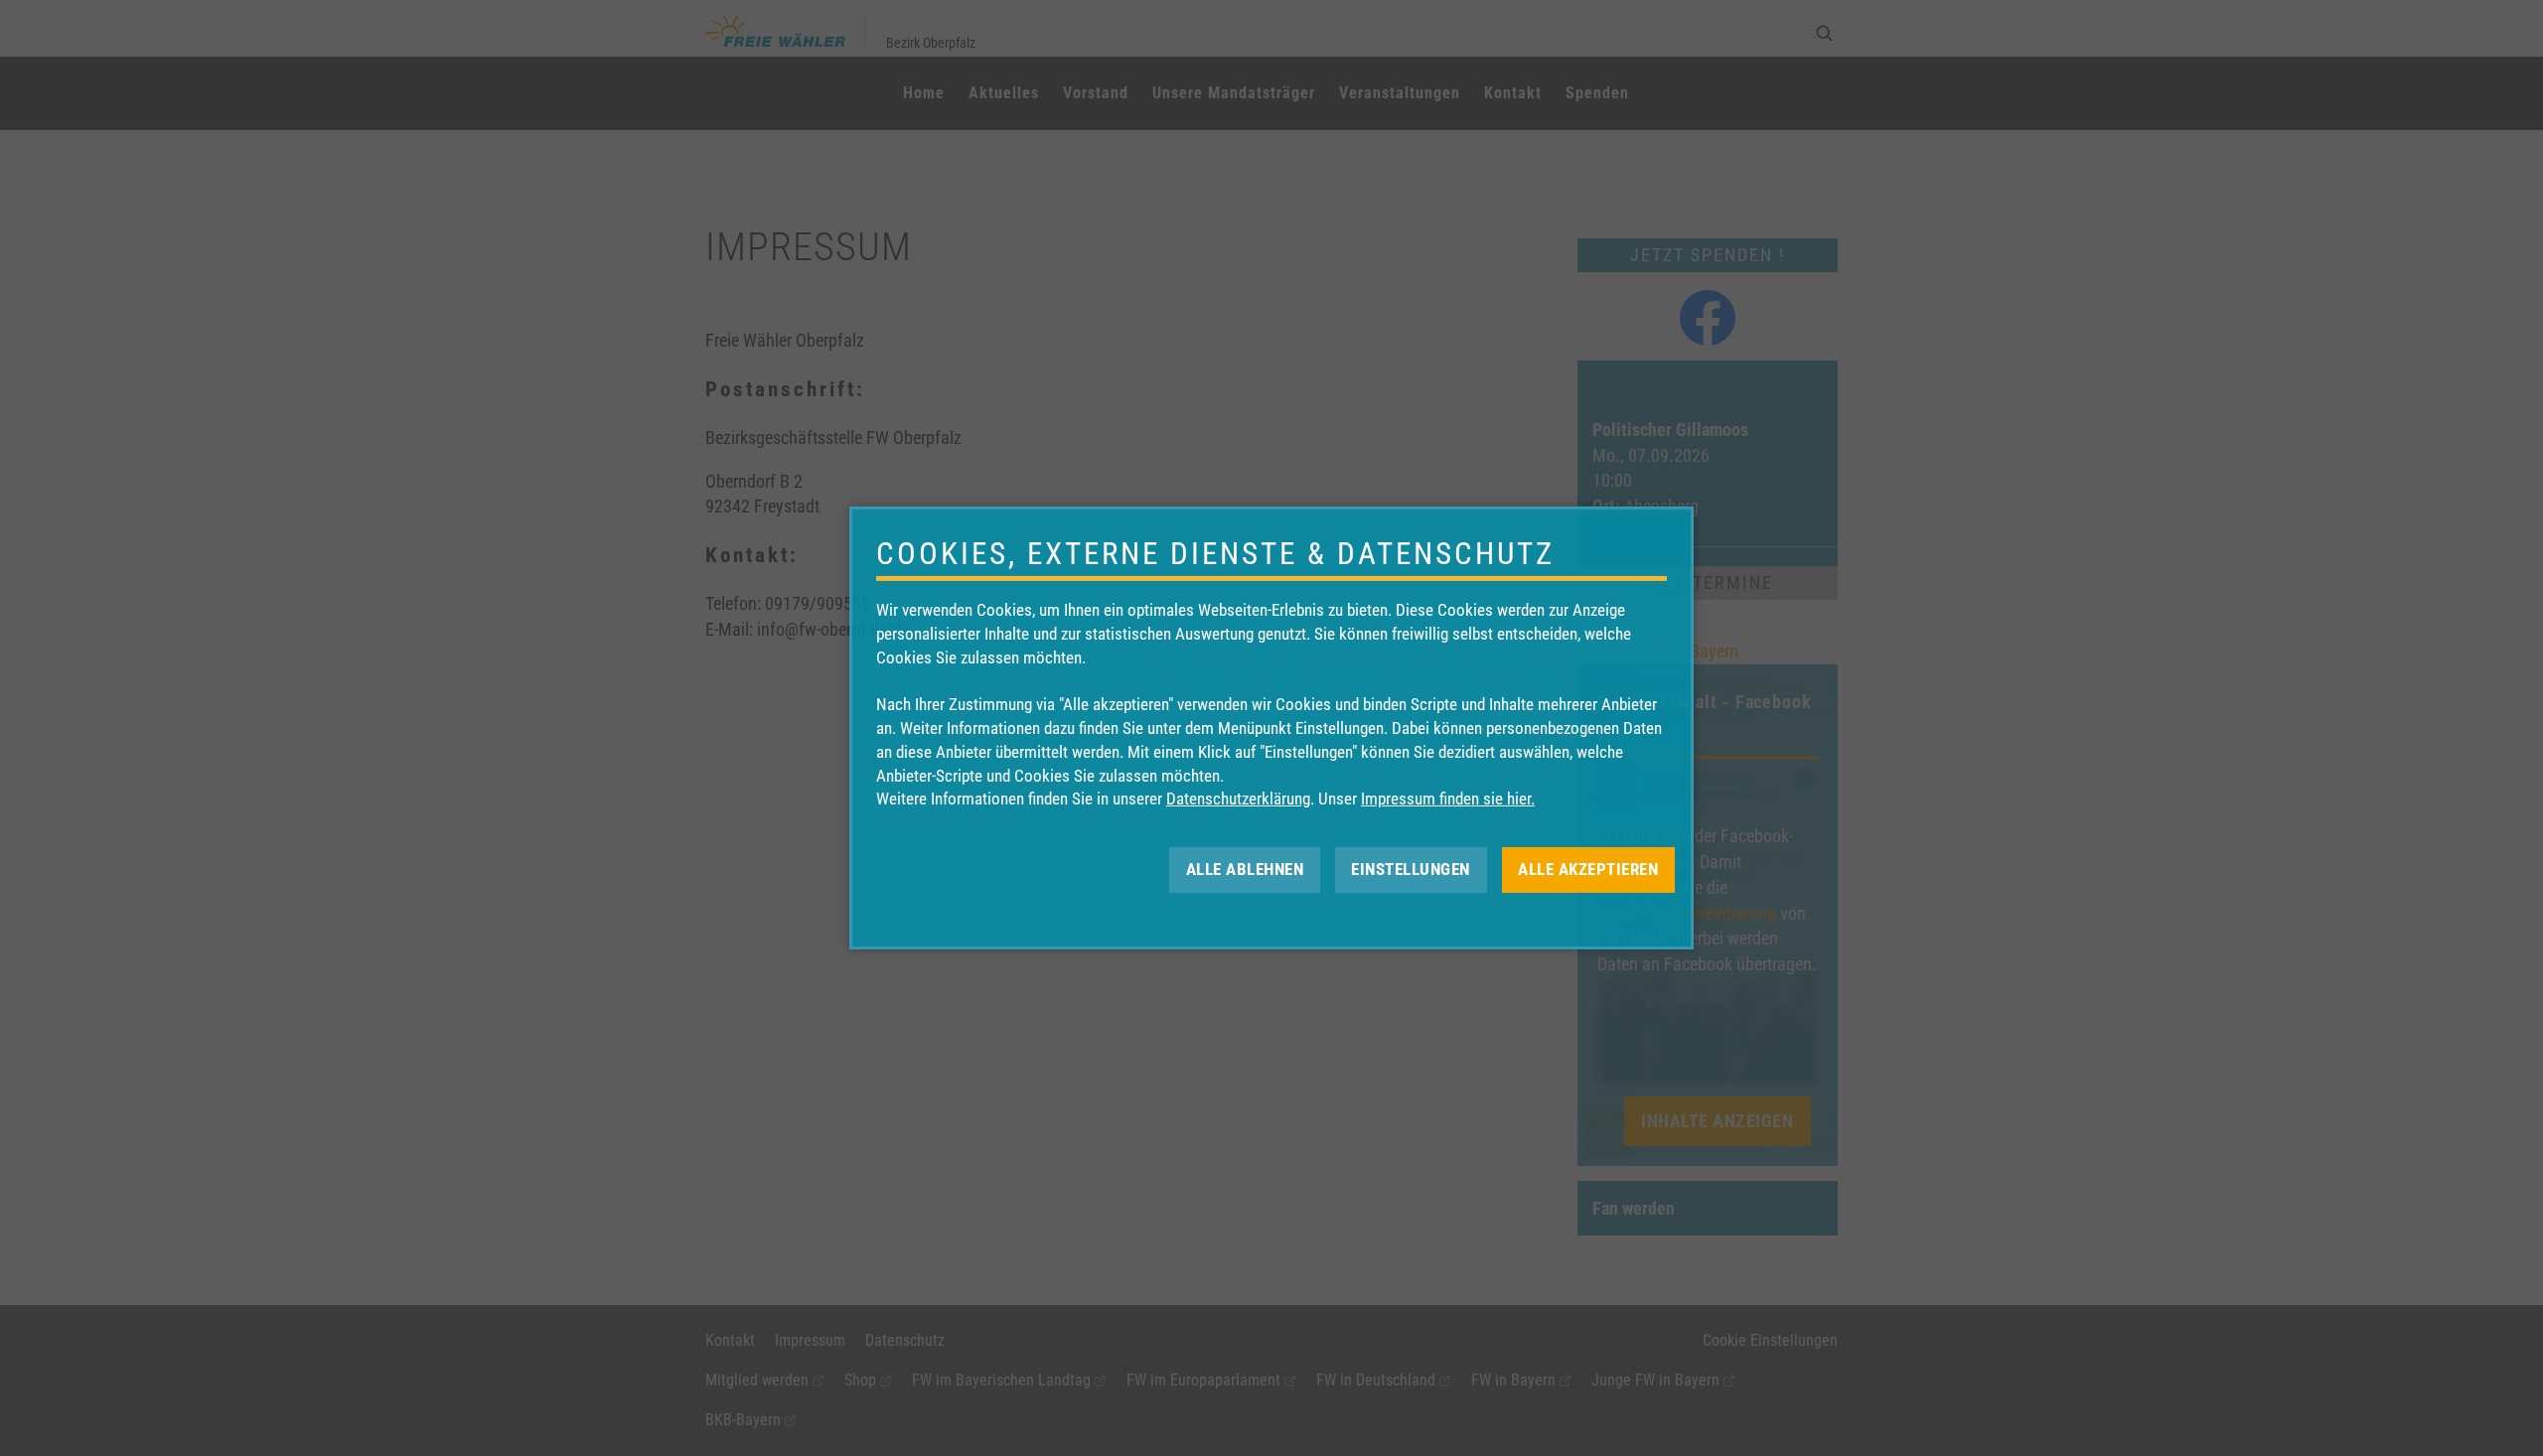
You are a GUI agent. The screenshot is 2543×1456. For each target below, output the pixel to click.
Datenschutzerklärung (1238, 799)
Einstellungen (1411, 869)
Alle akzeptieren (1588, 869)
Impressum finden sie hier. (1448, 799)
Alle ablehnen (1245, 869)
